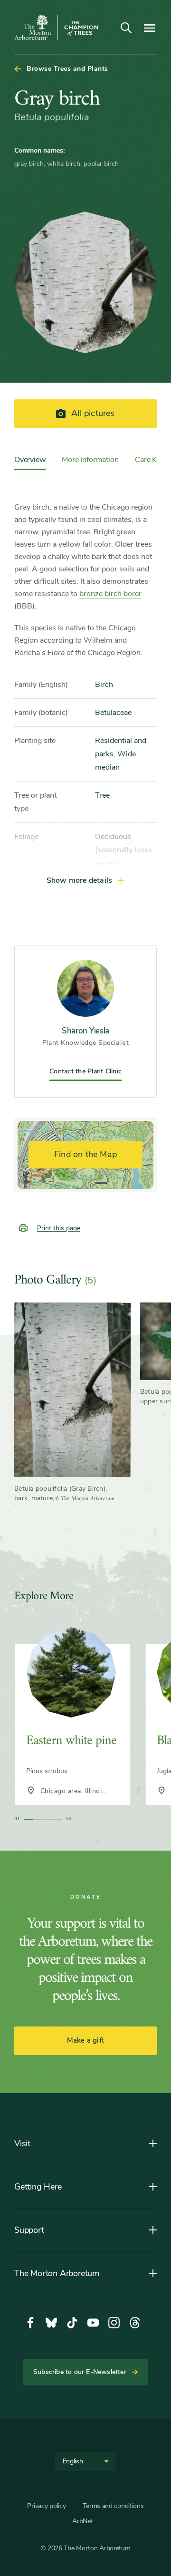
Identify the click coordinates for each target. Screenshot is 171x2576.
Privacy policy (46, 2506)
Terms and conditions (113, 2506)
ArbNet (82, 2521)
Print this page (59, 1228)
